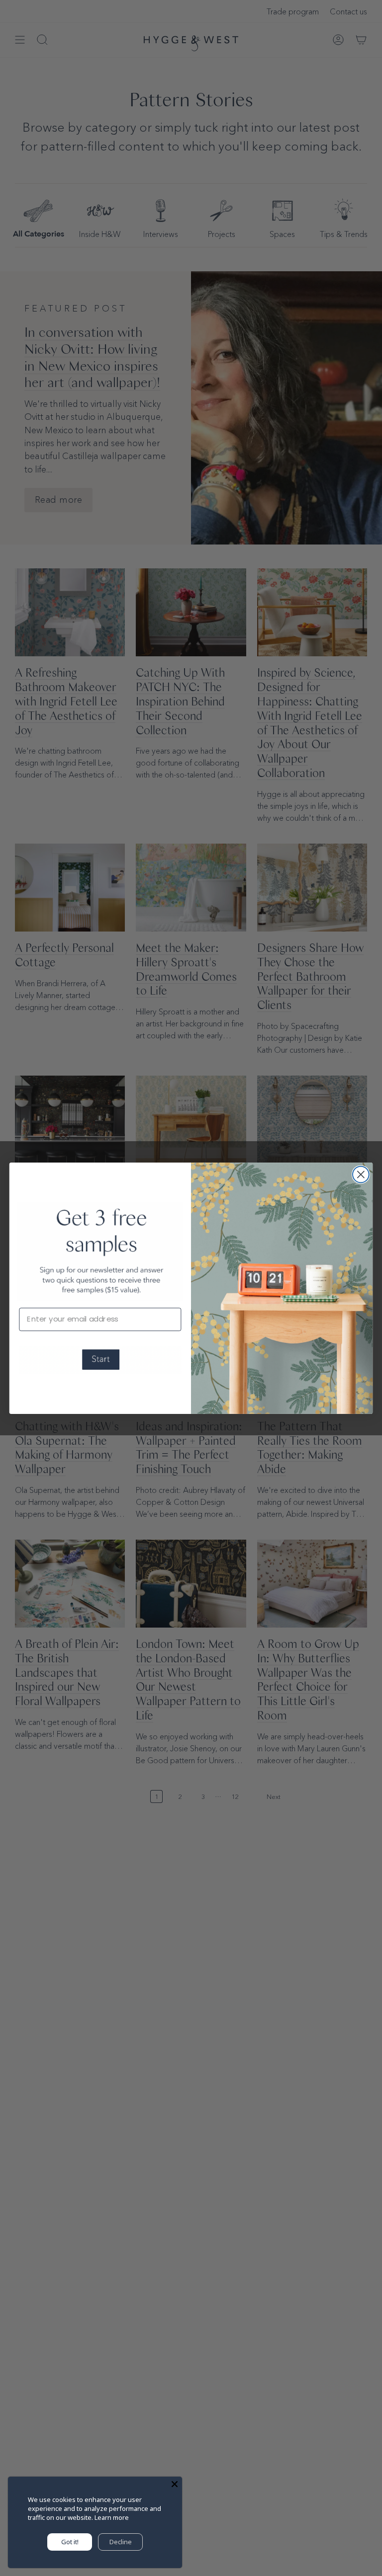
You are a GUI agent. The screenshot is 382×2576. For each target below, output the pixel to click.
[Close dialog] (361, 1174)
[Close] (175, 2484)
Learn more (112, 2517)
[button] (100, 1360)
